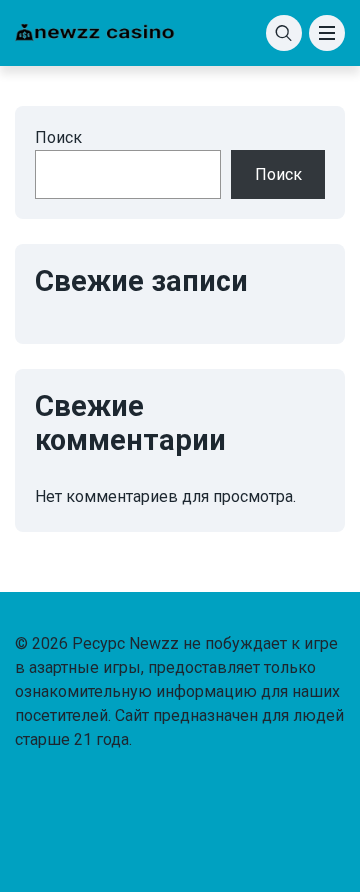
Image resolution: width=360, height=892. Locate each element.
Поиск (58, 137)
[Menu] (327, 33)
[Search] (284, 33)
